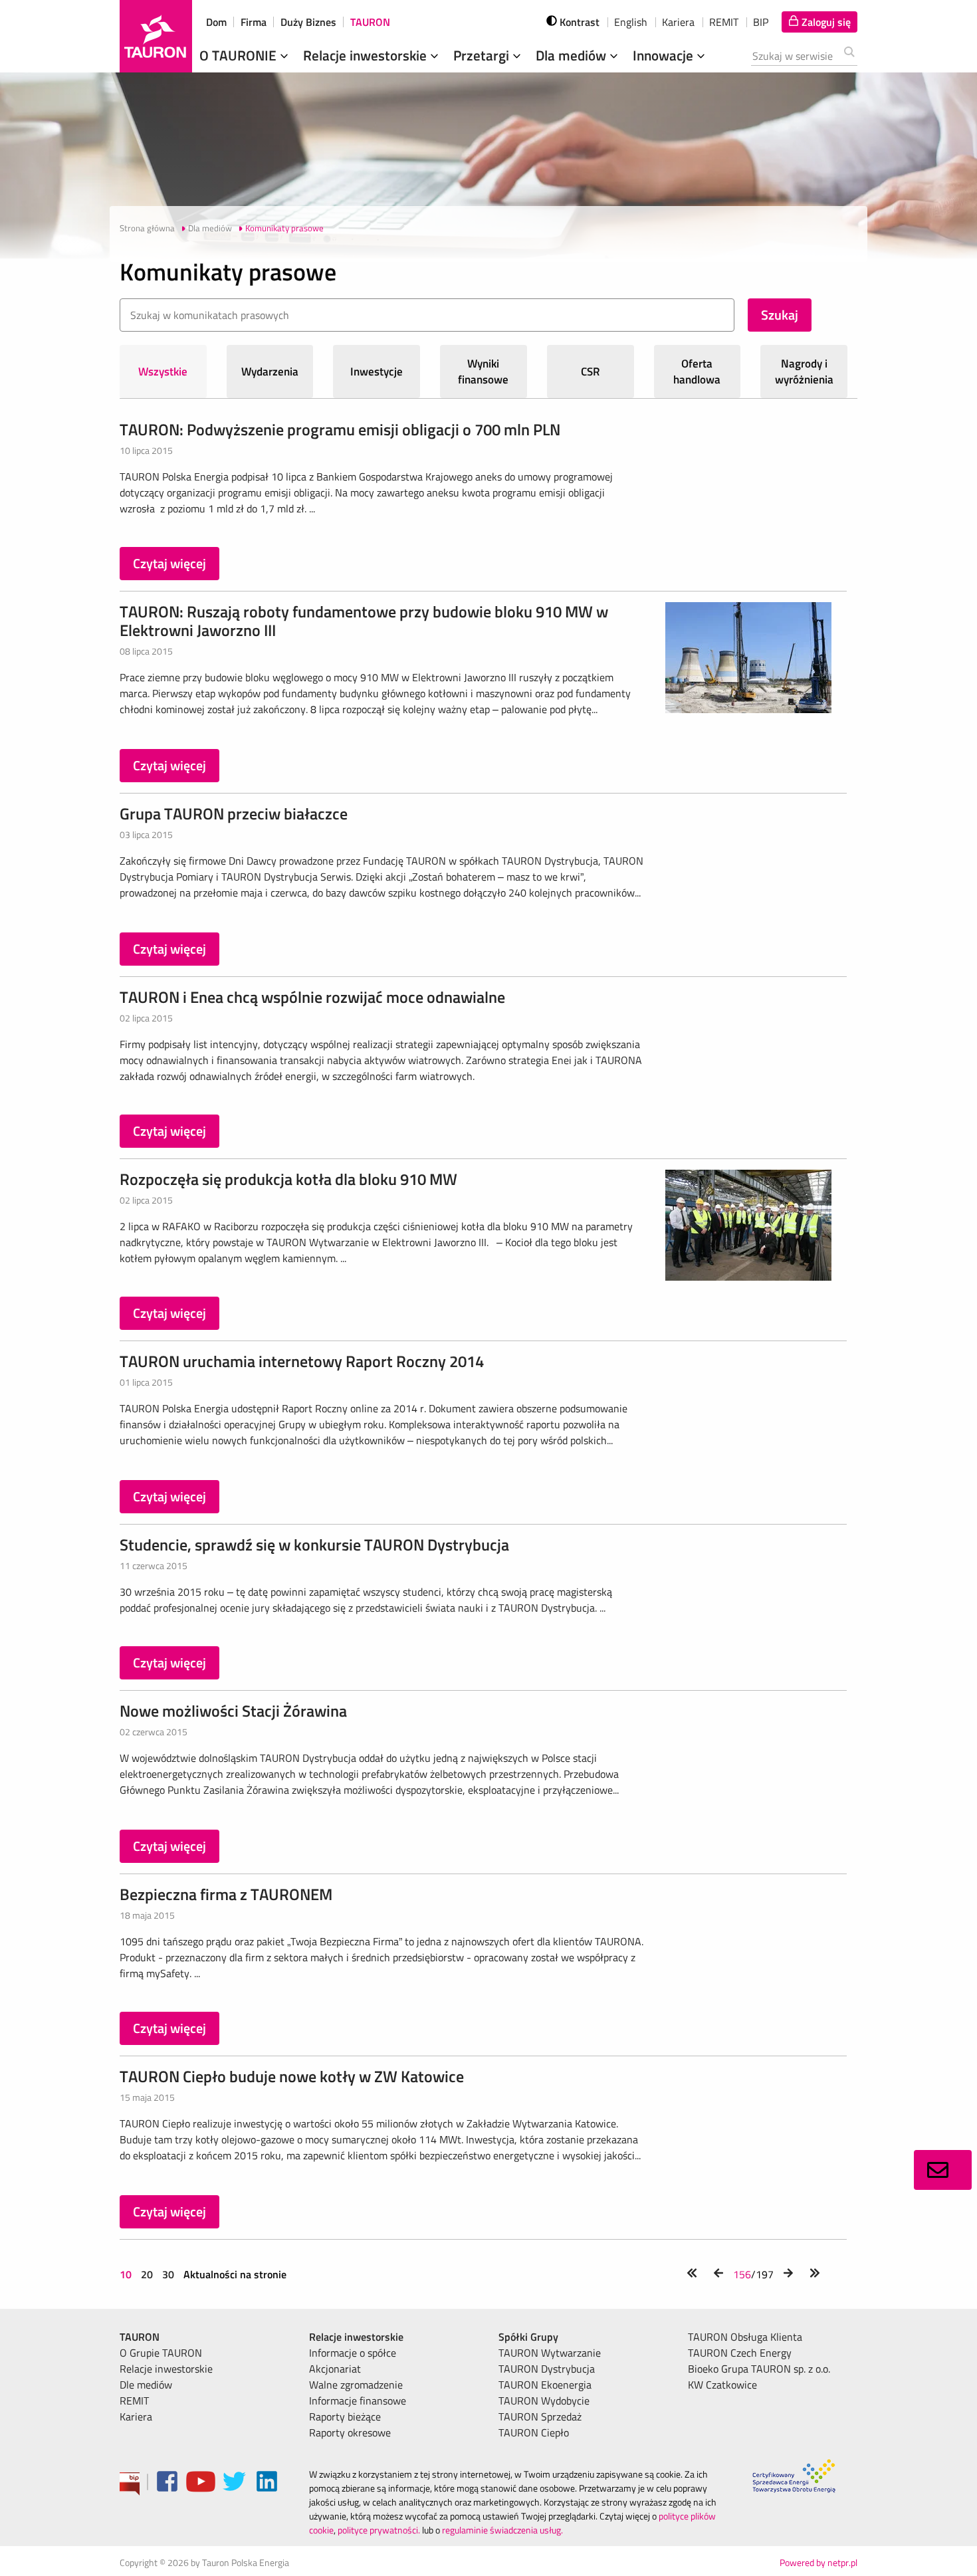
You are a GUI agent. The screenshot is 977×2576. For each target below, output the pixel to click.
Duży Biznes (308, 22)
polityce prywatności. (379, 2530)
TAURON (370, 22)
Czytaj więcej (169, 563)
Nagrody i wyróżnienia (804, 372)
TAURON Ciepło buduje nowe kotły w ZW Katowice (292, 2076)
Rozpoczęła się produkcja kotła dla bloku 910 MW (288, 1179)
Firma (254, 22)
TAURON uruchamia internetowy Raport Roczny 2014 (302, 1361)
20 (147, 2274)
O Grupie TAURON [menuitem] (161, 2353)
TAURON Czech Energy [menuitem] (740, 2353)
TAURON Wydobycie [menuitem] (544, 2401)
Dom (216, 22)
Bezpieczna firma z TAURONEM (226, 1894)
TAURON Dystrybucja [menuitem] (547, 2369)
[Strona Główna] (156, 36)
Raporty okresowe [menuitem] (350, 2432)
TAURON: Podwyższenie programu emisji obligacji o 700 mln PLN (340, 429)
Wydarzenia (270, 372)
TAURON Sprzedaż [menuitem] (540, 2416)
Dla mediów (573, 55)
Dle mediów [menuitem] (146, 2385)
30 (168, 2274)
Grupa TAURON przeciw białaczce (234, 813)
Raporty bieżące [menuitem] (345, 2416)
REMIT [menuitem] (134, 2401)
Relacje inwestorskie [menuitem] (166, 2369)
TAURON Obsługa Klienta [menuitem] (745, 2337)
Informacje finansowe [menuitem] (358, 2401)
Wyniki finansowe (483, 372)
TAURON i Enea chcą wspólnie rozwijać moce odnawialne (312, 997)
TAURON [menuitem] (140, 2337)
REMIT (724, 22)
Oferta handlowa (697, 372)
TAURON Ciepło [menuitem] (534, 2432)
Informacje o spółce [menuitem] (353, 2353)
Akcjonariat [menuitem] (335, 2369)
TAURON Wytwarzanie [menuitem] (550, 2353)
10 (127, 2274)
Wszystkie (163, 372)
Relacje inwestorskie (367, 55)
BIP (761, 22)
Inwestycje (377, 372)
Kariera (678, 22)
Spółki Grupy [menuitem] (528, 2337)
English (631, 22)
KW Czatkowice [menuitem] (722, 2385)
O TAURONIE (240, 55)
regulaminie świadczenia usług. (502, 2530)
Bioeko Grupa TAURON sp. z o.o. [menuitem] (759, 2369)
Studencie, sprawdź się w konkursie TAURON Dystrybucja (314, 1545)
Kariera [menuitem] (136, 2416)
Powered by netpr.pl (818, 2562)
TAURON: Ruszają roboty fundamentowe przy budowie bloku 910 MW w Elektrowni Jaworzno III (364, 621)
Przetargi (483, 55)
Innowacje (665, 55)
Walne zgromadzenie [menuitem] (356, 2385)
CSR (591, 372)
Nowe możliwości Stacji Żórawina (233, 1711)
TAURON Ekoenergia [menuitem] (545, 2385)
